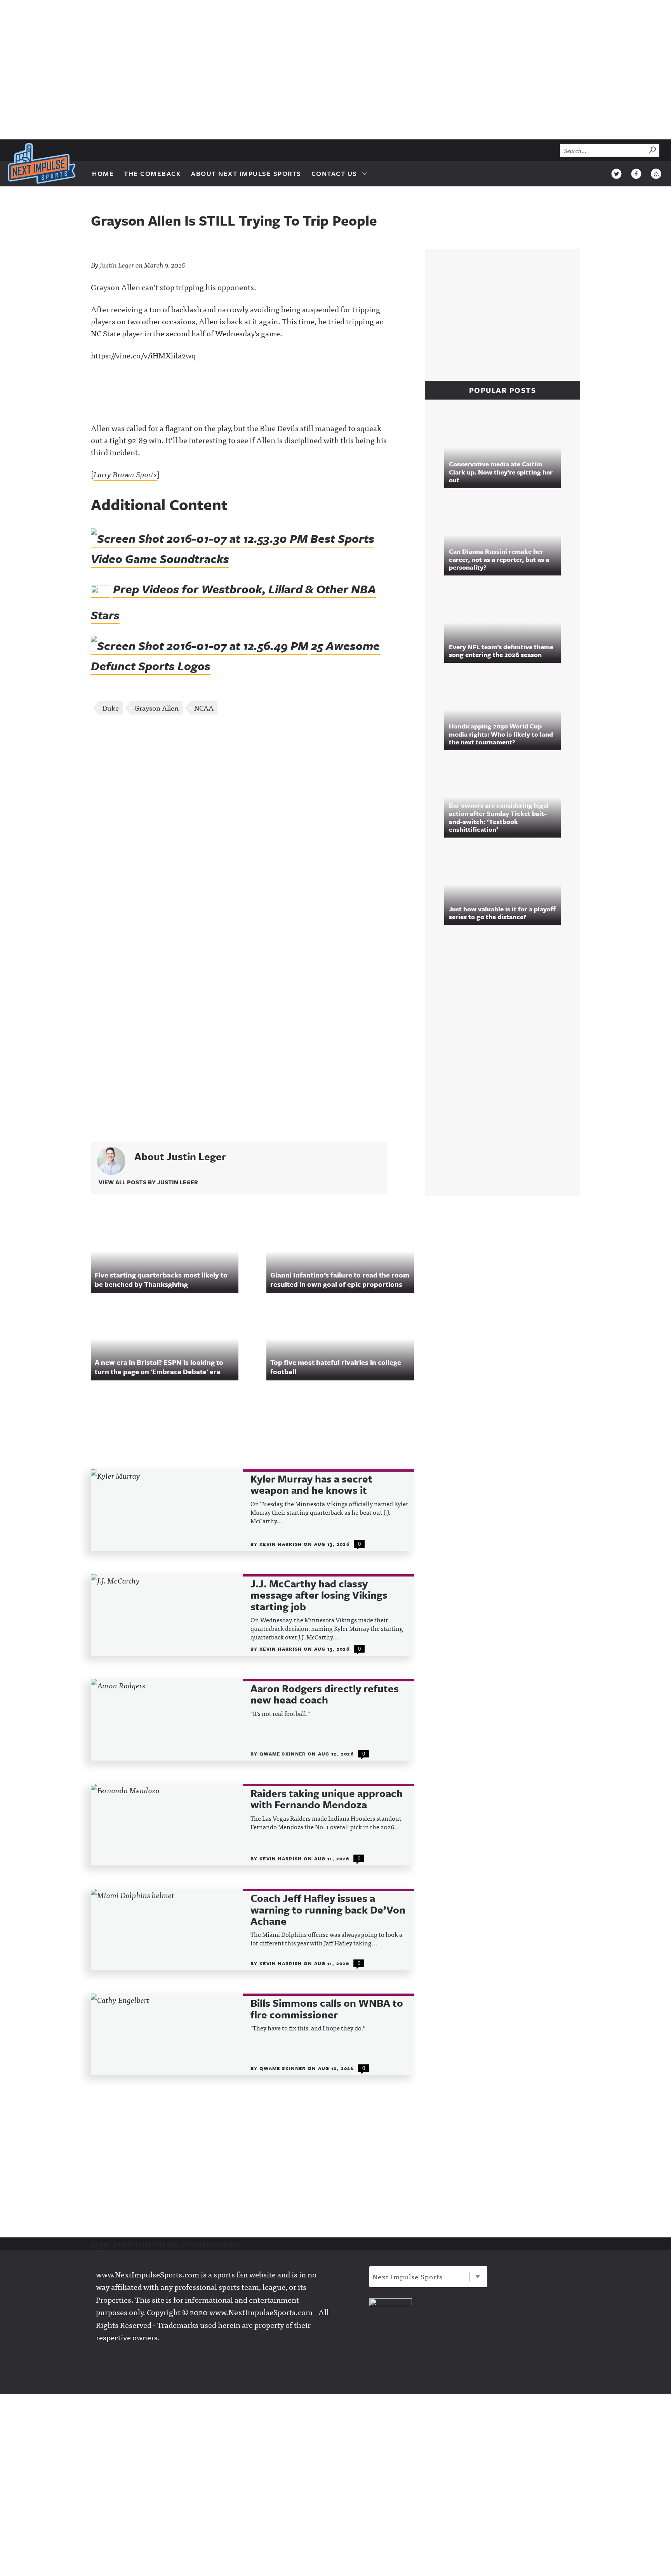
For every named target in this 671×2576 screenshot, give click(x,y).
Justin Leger (117, 265)
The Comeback (152, 173)
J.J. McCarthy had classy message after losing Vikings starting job (319, 1595)
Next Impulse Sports (408, 2276)
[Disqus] (252, 824)
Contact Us (334, 173)
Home (103, 173)
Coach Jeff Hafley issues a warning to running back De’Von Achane (328, 1910)
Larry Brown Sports (125, 474)
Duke (111, 708)
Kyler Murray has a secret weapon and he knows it (311, 1485)
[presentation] (167, 1510)
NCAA (204, 708)
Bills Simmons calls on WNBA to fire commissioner (327, 2009)
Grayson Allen (156, 708)
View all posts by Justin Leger (148, 1182)
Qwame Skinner (283, 1754)
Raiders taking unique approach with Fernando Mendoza (327, 1799)
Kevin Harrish (282, 1544)
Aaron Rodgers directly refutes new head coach (325, 1694)
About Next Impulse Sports (246, 173)
